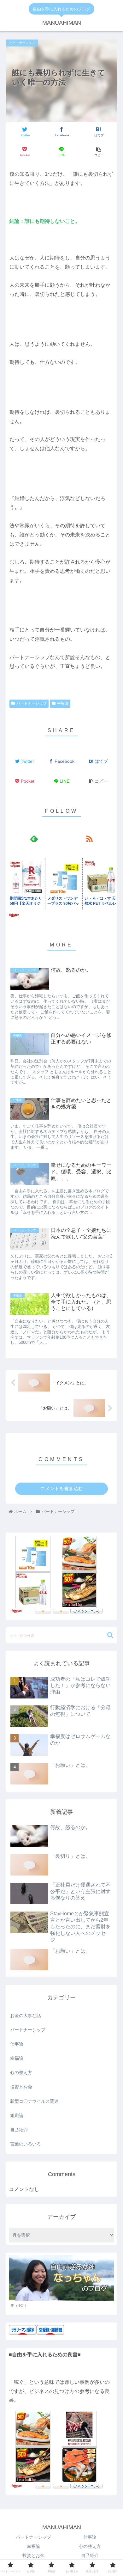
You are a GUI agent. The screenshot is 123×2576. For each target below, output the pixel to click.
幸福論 (63, 703)
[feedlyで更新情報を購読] (34, 838)
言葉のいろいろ (26, 2144)
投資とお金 (21, 2087)
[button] (110, 1635)
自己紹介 (19, 2130)
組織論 (17, 2115)
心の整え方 (21, 2072)
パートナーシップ (32, 703)
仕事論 (17, 2044)
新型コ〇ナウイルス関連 (34, 2101)
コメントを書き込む (62, 1488)
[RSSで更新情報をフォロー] (89, 838)
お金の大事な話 (26, 2016)
